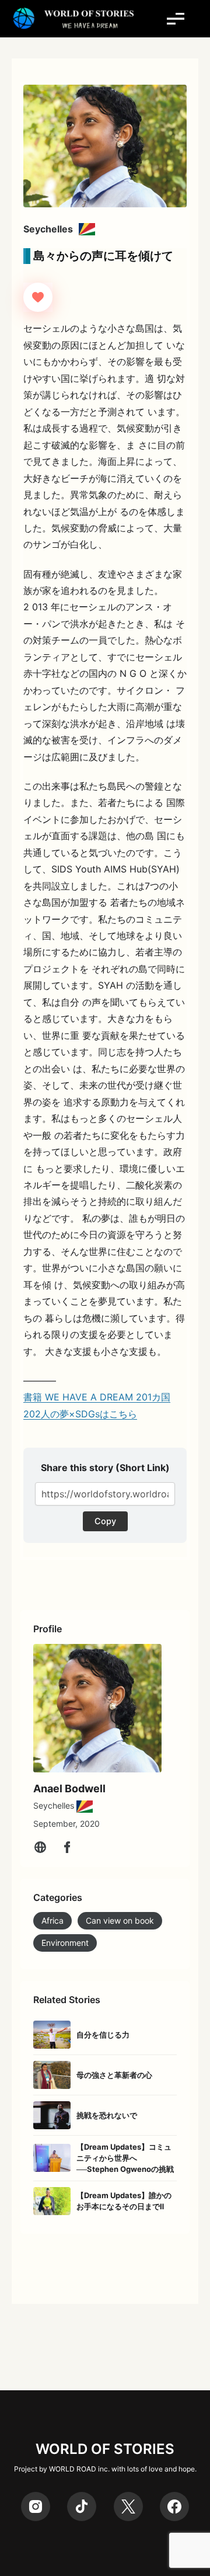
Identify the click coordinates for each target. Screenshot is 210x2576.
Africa (52, 1920)
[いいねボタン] (38, 297)
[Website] (40, 1847)
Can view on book (120, 1920)
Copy (105, 1521)
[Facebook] (67, 1847)
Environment (65, 1943)
